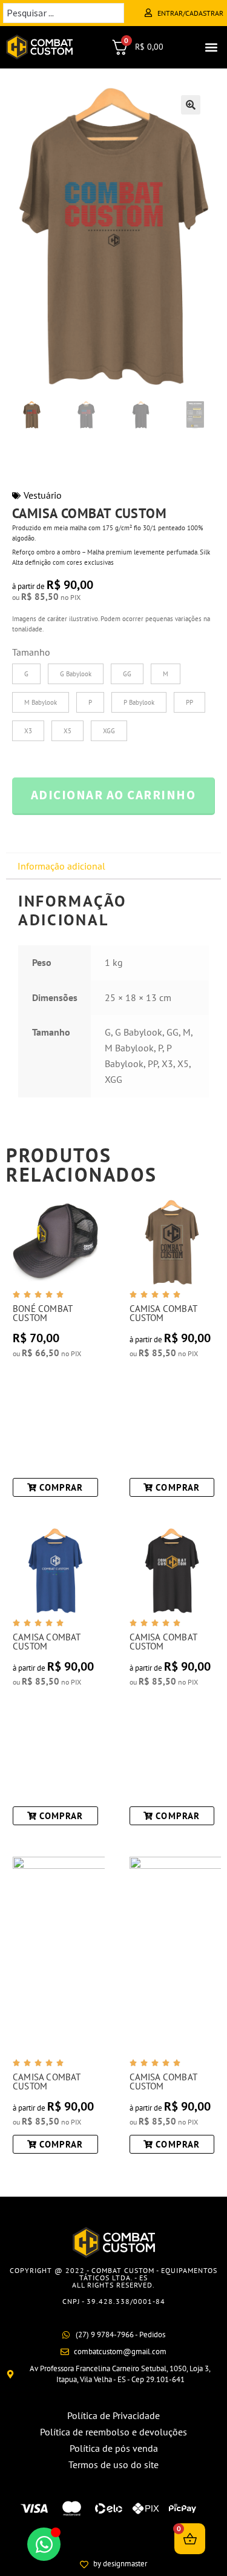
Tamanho (31, 652)
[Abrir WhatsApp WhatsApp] (44, 2544)
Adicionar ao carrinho (113, 795)
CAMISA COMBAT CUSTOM (163, 1313)
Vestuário (43, 495)
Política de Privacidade (113, 2415)
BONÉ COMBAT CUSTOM (42, 1313)
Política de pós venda (114, 2448)
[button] (211, 47)
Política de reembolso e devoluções (113, 2432)
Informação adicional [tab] (61, 866)
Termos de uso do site (113, 2465)
